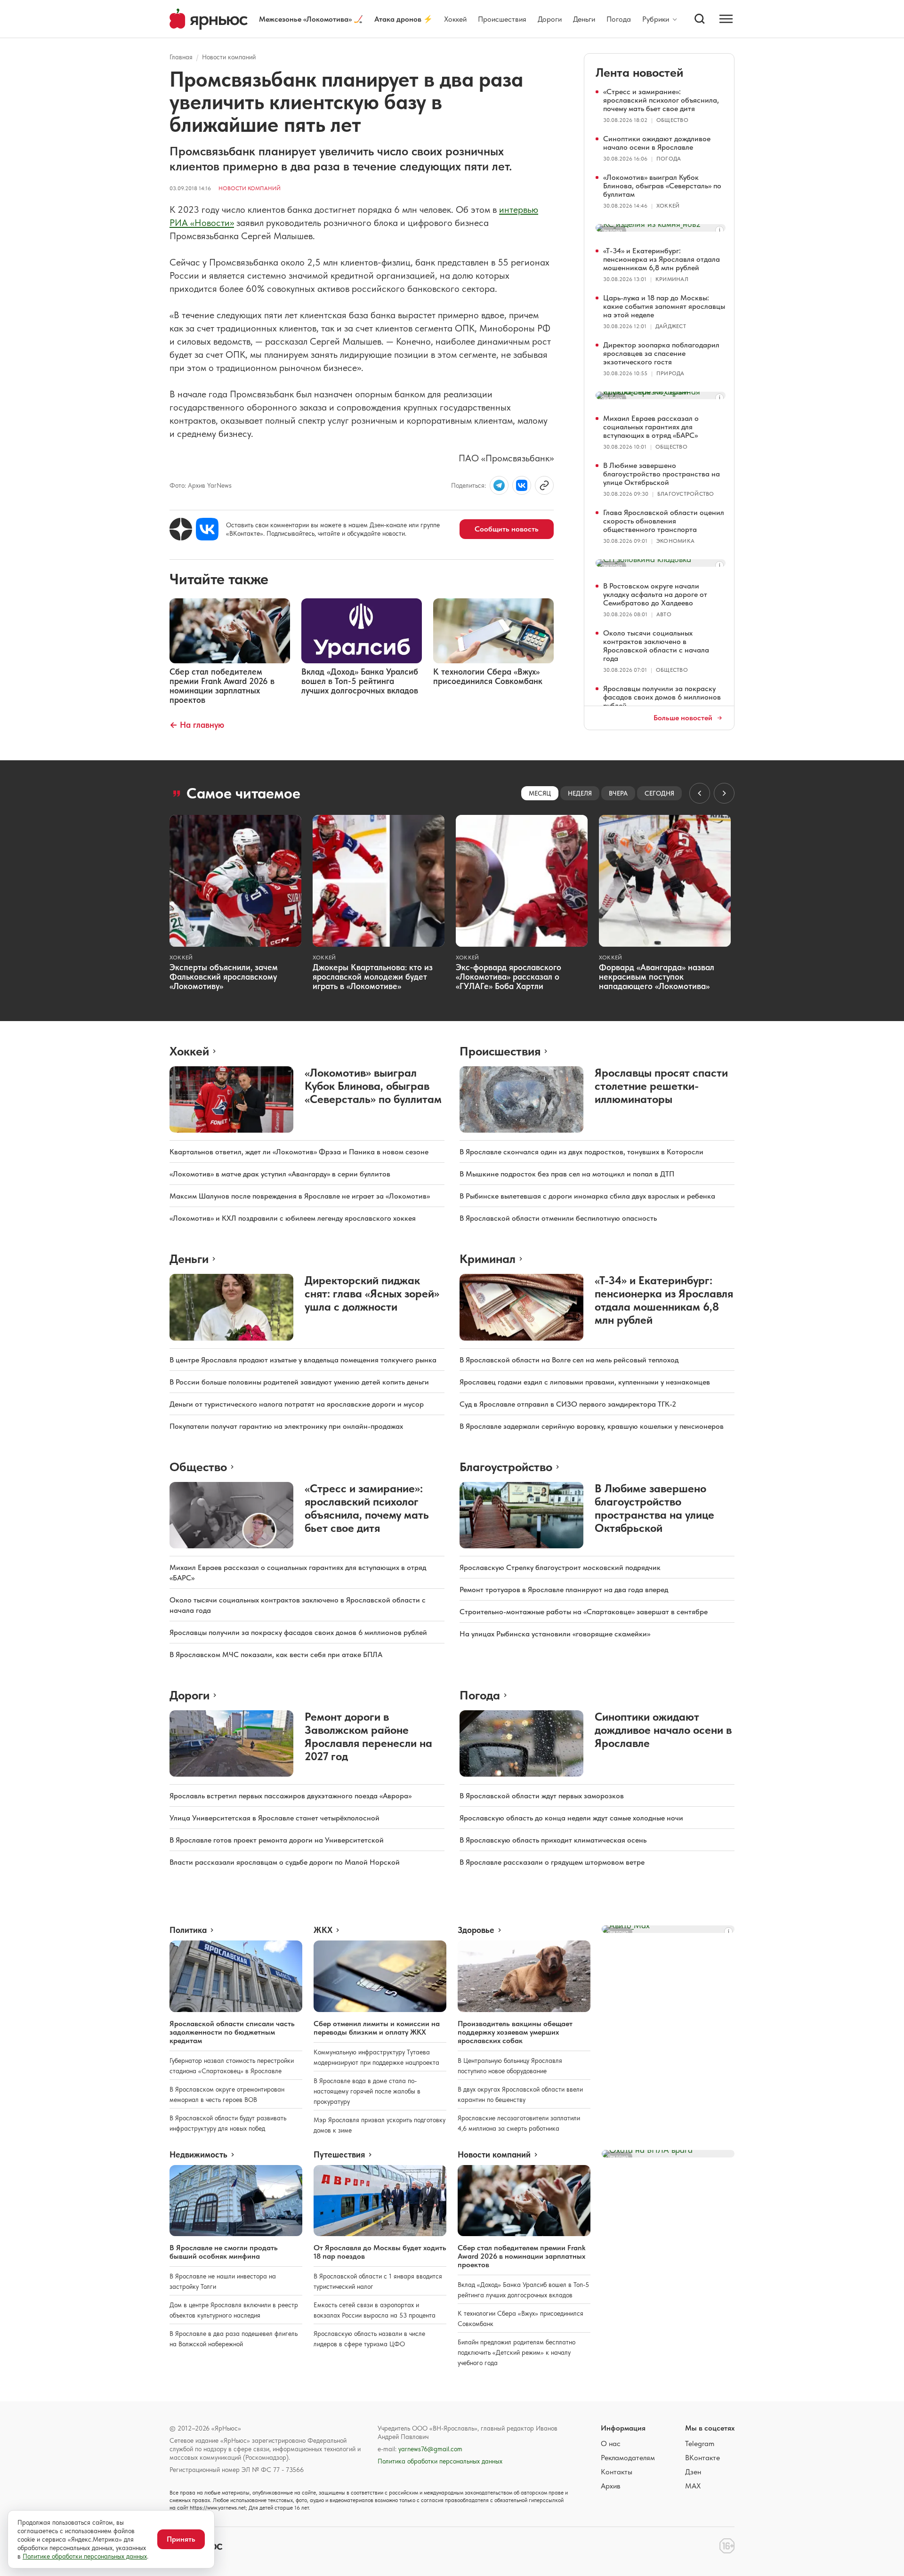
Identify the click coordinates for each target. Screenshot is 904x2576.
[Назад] (700, 793)
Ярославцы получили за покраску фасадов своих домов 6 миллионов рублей (662, 697)
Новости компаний (229, 57)
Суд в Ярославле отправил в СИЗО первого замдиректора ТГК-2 (568, 1404)
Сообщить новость (507, 529)
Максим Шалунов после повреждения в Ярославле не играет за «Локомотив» (300, 1196)
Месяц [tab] (540, 793)
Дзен (693, 2472)
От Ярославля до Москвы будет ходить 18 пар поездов (380, 2252)
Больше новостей (683, 718)
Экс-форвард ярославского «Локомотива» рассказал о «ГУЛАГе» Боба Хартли (508, 977)
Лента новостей (639, 72)
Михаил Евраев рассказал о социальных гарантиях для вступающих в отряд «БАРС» (651, 427)
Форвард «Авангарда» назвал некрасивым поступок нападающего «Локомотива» (657, 977)
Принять (181, 2539)
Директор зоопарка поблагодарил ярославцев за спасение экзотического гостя (661, 353)
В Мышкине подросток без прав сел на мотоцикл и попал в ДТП (567, 1174)
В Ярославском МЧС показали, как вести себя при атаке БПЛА (276, 1654)
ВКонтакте (702, 2458)
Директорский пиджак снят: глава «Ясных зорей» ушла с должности (372, 1293)
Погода (619, 19)
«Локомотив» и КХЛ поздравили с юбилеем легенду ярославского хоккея (293, 1218)
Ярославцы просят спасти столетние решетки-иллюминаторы (661, 1086)
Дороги (550, 19)
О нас (611, 2443)
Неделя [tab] (580, 793)
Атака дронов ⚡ (404, 19)
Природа (670, 373)
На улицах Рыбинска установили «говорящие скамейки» (555, 1634)
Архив (611, 2486)
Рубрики (656, 19)
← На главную (197, 725)
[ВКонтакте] (207, 529)
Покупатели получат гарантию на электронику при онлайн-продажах (286, 1426)
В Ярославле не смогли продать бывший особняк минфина (224, 2252)
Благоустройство (686, 494)
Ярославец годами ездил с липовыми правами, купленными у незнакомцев (585, 1382)
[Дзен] (181, 529)
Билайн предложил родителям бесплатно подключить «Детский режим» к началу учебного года (517, 2352)
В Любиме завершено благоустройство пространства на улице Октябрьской (662, 474)
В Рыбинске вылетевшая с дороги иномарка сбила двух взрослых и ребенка (587, 1196)
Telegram (700, 2443)
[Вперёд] (724, 793)
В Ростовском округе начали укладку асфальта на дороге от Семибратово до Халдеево (655, 594)
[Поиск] (700, 19)
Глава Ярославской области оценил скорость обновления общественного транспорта (664, 521)
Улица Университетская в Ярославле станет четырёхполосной (274, 1818)
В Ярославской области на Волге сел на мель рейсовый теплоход (569, 1360)
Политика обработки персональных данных (440, 2461)
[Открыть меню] (726, 19)
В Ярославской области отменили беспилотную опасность (558, 1218)
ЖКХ (323, 1930)
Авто (664, 614)
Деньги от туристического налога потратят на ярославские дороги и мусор (297, 1404)
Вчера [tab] (618, 793)
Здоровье (476, 1930)
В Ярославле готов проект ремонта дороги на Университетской (277, 1840)
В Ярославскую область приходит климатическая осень (553, 1840)
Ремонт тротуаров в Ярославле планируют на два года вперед (564, 1590)
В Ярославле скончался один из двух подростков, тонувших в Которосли (581, 1152)
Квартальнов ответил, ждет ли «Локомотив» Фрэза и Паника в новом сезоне (299, 1152)
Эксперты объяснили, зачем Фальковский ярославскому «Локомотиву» (224, 977)
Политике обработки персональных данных (85, 2556)
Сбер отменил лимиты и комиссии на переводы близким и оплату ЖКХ (377, 2028)
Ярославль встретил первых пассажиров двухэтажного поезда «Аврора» (291, 1796)
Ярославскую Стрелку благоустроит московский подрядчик (560, 1567)
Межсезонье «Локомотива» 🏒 (311, 19)
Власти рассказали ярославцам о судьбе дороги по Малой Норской (285, 1862)
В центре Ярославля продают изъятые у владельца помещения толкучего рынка (303, 1360)
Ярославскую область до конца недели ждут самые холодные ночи (571, 1818)
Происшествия (502, 19)
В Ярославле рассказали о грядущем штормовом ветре (552, 1862)
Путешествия (339, 2155)
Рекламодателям (628, 2458)
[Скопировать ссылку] (544, 485)
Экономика (675, 541)
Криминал (672, 279)
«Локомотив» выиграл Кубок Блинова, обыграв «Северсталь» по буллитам (662, 186)
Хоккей (455, 19)
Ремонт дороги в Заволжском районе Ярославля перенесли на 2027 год (368, 1736)
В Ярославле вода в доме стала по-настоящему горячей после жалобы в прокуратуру (367, 2091)
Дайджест (671, 326)
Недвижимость (198, 2155)
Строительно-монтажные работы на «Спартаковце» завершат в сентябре (584, 1612)
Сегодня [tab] (659, 793)
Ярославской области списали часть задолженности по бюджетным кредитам (232, 2032)
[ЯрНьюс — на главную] (209, 19)
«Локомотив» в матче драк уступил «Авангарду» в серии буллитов (280, 1174)
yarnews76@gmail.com (430, 2449)
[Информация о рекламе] (719, 230)
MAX (693, 2486)
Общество (672, 120)
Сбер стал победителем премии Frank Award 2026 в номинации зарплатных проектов (521, 2256)
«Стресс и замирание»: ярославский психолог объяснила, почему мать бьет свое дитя (661, 100)
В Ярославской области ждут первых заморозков (542, 1796)
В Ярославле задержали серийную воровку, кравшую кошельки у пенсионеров (592, 1426)
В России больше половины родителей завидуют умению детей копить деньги (299, 1382)
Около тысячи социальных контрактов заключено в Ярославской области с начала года (656, 646)
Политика (188, 1930)
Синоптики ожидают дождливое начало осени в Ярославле (657, 143)
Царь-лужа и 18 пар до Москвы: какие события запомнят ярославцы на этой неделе (664, 306)
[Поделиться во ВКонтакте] (522, 485)
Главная (181, 57)
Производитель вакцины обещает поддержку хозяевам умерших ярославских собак (515, 2032)
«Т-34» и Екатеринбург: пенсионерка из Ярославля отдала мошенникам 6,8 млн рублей (662, 259)
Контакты (617, 2472)
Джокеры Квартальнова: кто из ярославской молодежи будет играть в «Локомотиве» (373, 977)
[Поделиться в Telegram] (499, 485)
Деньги (584, 19)
